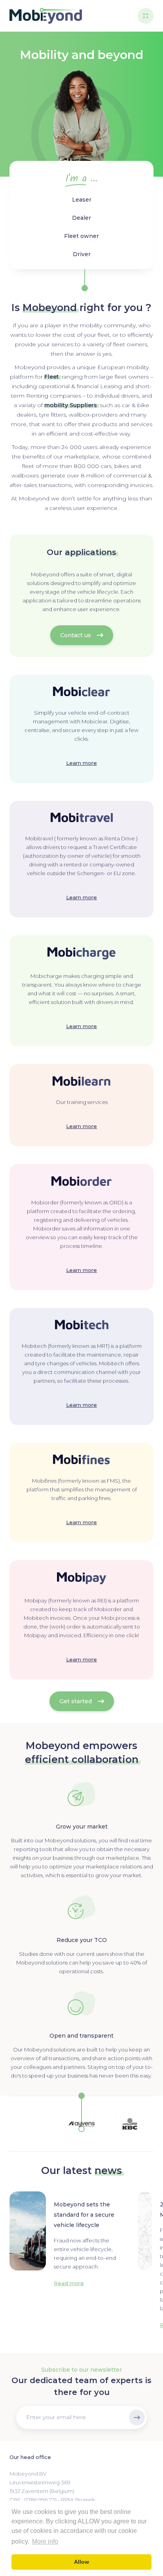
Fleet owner (81, 236)
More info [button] (45, 2541)
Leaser (82, 200)
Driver (82, 254)
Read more (69, 2283)
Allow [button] (81, 2562)
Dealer (81, 218)
